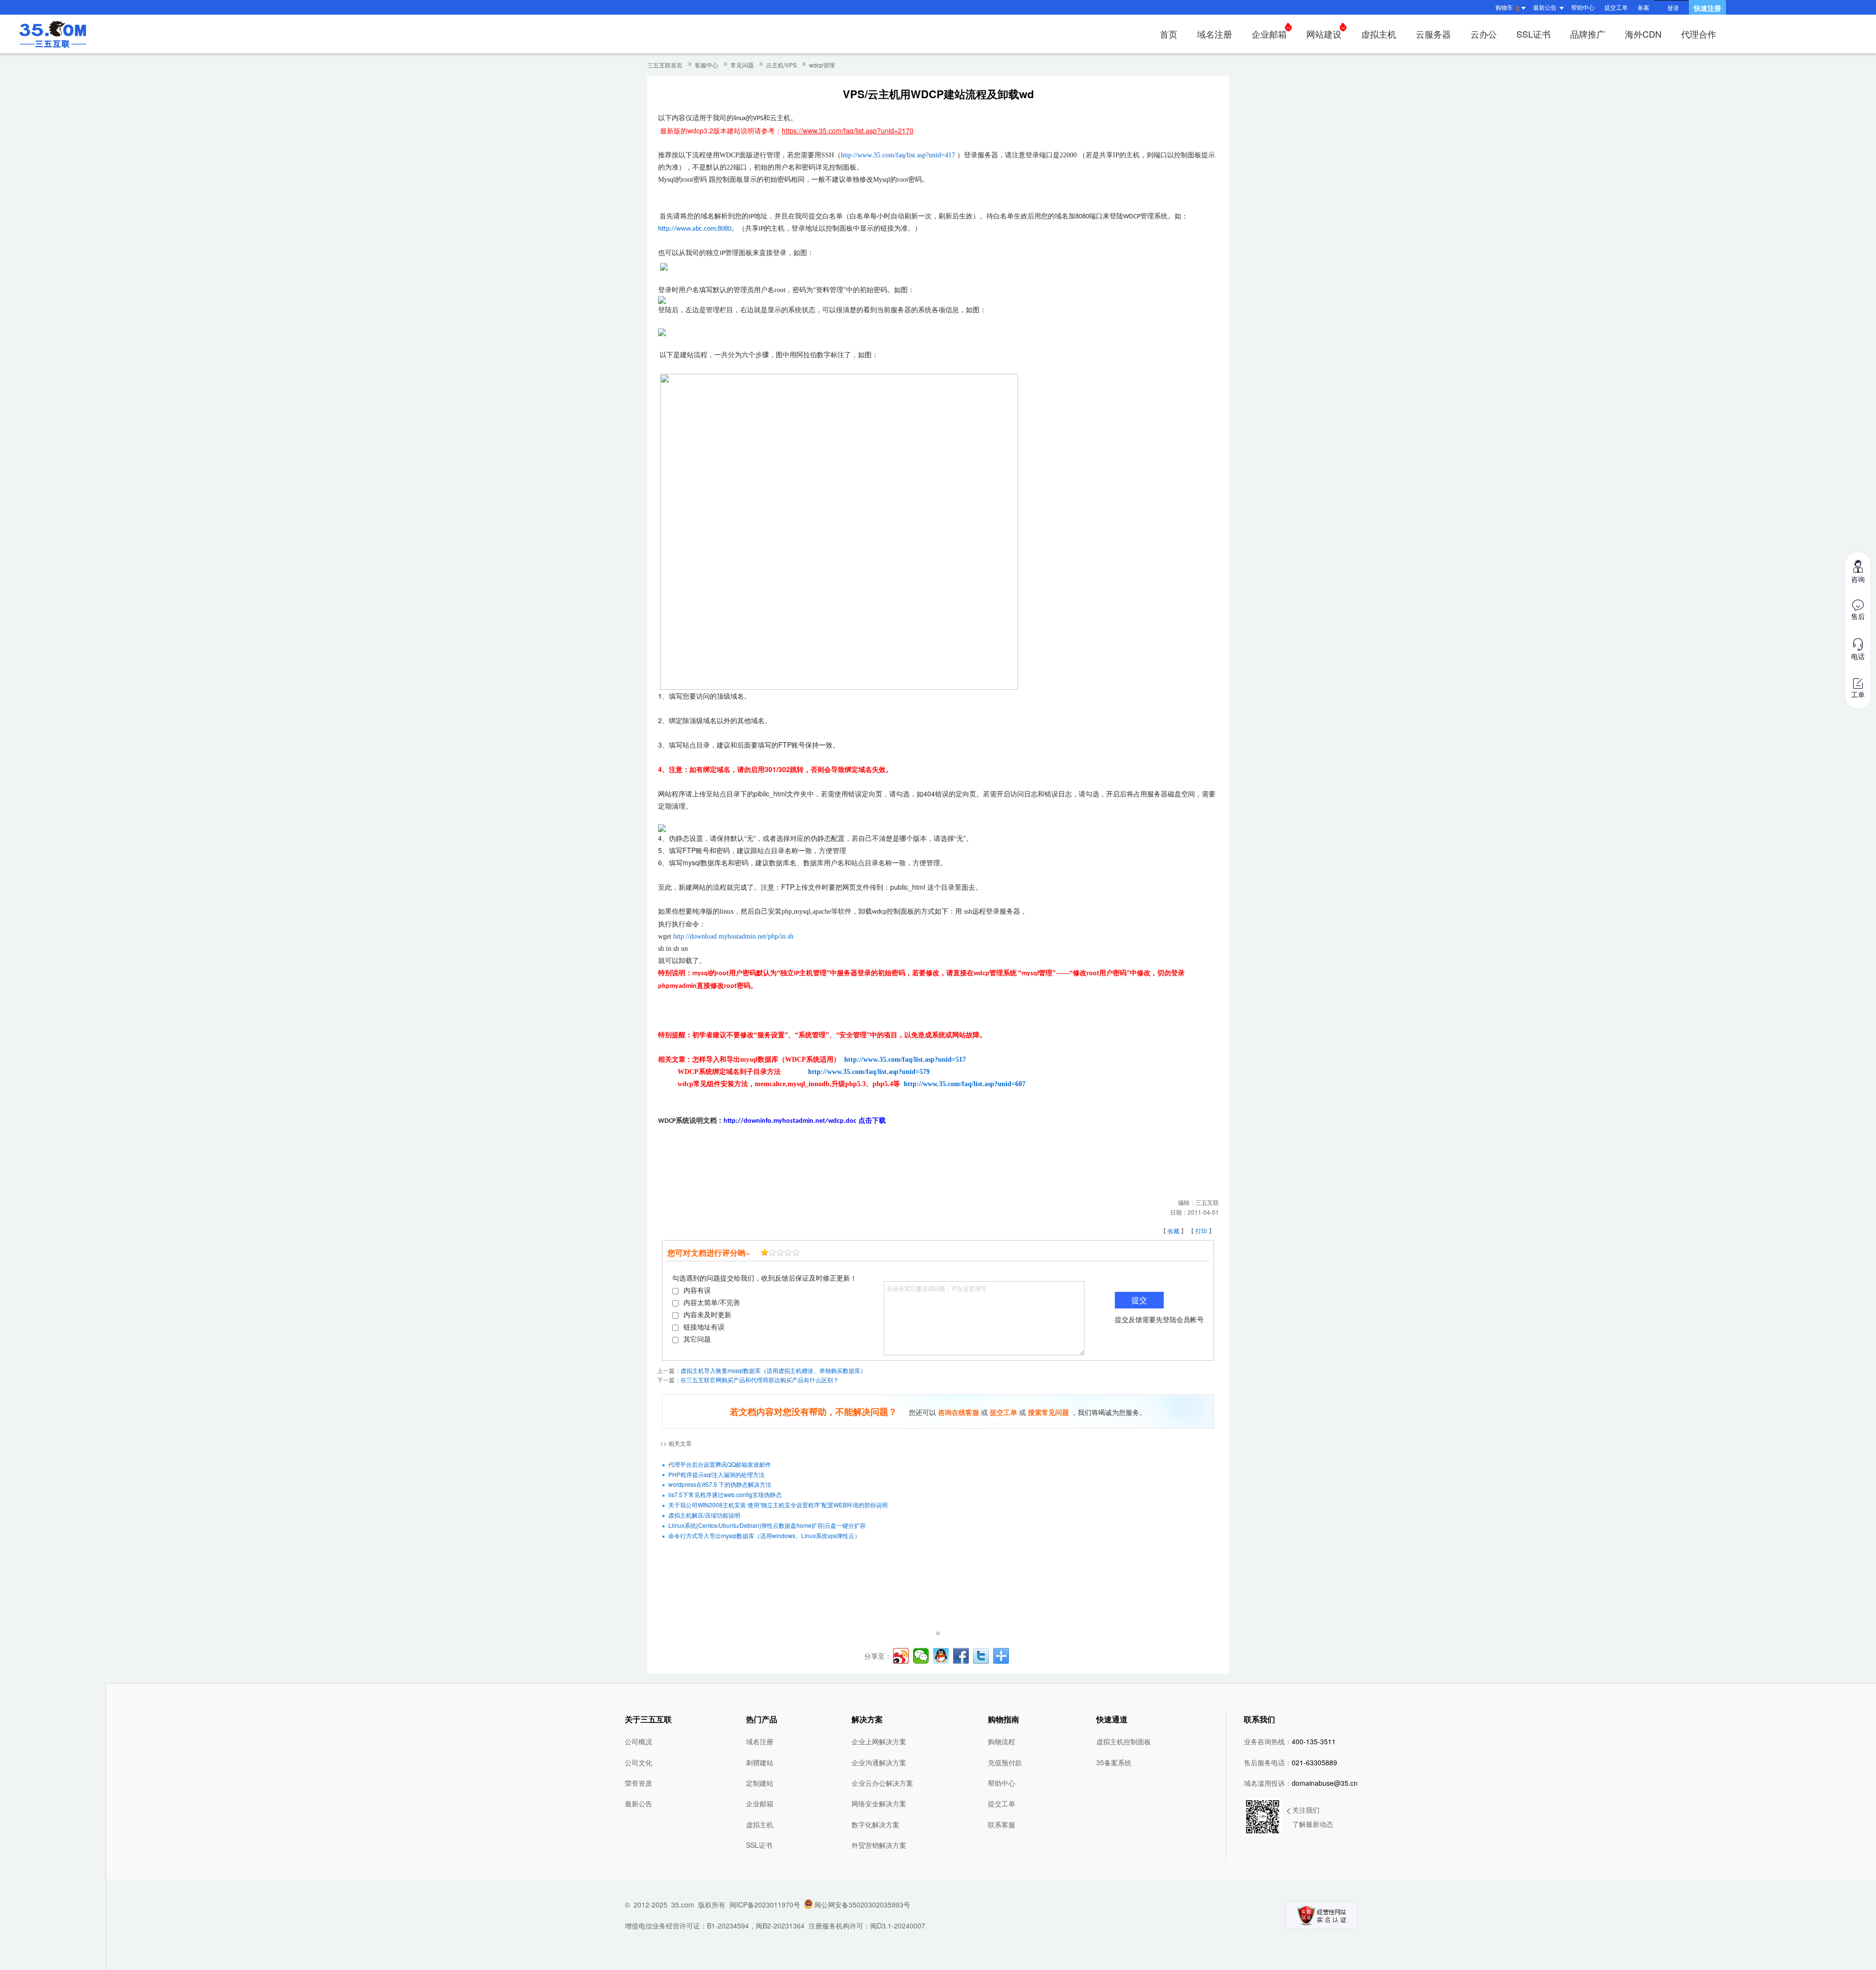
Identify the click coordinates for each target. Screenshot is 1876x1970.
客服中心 (706, 65)
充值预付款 (1005, 1762)
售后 (1858, 616)
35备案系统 (1114, 1762)
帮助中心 (1583, 7)
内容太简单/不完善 (712, 1302)
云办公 (1484, 34)
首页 (1169, 34)
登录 (1673, 8)
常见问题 (742, 65)
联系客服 (1002, 1824)
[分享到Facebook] (961, 1656)
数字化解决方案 (875, 1824)
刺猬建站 (760, 1762)
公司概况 (639, 1741)
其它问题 (697, 1339)
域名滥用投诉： (1301, 1783)
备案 (1643, 7)
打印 (1201, 1231)
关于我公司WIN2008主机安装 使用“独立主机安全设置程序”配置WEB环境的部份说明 (778, 1505)
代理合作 (1699, 34)
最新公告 (639, 1803)
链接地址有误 (704, 1327)
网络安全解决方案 (879, 1803)
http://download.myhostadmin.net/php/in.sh (733, 936)
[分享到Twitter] (981, 1656)
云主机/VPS (781, 65)
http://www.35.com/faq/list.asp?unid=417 (898, 155)
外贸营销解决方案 (879, 1845)
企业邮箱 (1269, 34)
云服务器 (1433, 34)
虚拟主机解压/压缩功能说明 (704, 1515)
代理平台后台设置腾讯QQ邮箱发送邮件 (720, 1464)
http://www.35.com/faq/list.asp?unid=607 (965, 1084)
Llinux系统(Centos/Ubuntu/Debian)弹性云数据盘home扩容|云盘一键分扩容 (767, 1525)
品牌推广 (1588, 34)
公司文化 (639, 1762)
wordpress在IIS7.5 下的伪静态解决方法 (720, 1484)
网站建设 (1324, 34)
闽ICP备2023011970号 (765, 1905)
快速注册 (1707, 8)
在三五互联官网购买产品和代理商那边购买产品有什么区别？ (760, 1380)
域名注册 (1215, 34)
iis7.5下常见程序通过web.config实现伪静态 (725, 1494)
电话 (1858, 656)
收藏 (1173, 1231)
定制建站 (760, 1783)
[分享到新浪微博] (901, 1656)
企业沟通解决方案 (879, 1762)
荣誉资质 (639, 1783)
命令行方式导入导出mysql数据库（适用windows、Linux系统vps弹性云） (764, 1535)
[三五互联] (53, 34)
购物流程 (1002, 1741)
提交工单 (1616, 7)
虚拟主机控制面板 (1124, 1741)
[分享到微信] (921, 1656)
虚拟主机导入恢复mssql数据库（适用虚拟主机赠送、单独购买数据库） (773, 1370)
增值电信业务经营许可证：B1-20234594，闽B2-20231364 (715, 1926)
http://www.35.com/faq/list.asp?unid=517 (905, 1060)
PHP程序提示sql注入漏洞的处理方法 (716, 1474)
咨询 (1858, 579)
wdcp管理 (822, 65)
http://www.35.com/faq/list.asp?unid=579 (869, 1072)
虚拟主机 (1379, 34)
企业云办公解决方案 (882, 1783)
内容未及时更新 (707, 1314)
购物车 (1508, 8)
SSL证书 (1534, 34)
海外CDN (1643, 34)
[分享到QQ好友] (941, 1656)
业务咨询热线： (1290, 1741)
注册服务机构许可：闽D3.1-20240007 (867, 1926)
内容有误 (697, 1290)
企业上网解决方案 (879, 1741)
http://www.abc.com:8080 (695, 229)
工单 (1858, 694)
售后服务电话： (1290, 1762)
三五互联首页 (665, 65)
